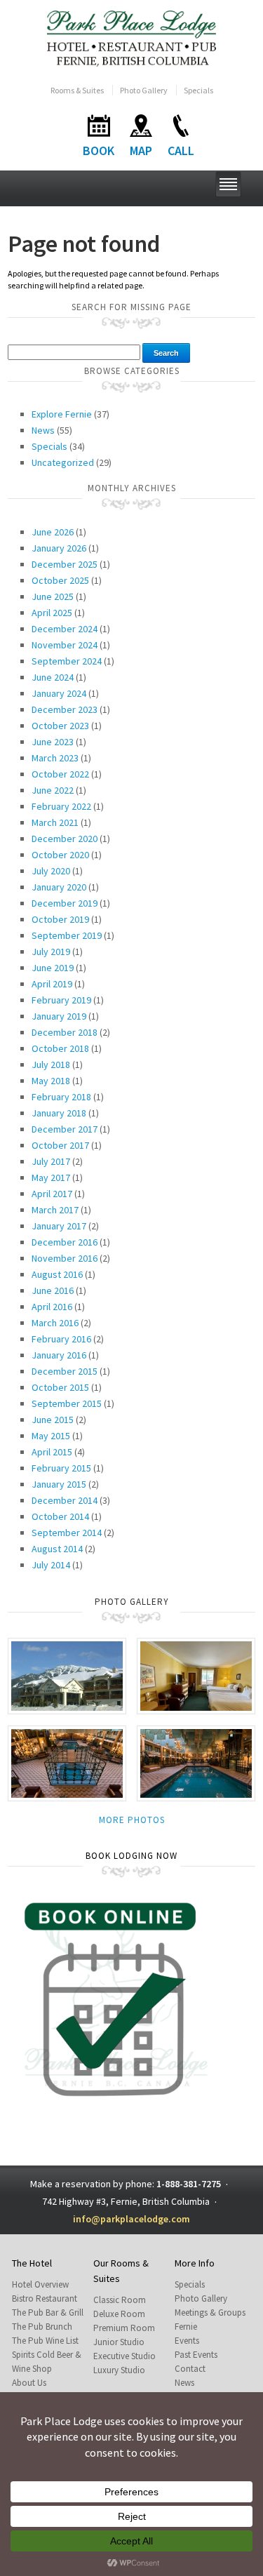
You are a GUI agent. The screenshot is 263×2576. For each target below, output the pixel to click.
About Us (29, 2383)
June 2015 (53, 1420)
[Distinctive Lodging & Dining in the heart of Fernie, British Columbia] (131, 38)
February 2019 (61, 1000)
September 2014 (67, 1533)
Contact (190, 2369)
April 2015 (52, 1452)
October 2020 (60, 855)
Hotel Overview (40, 2284)
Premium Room (124, 2328)
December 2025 (65, 564)
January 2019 (59, 1016)
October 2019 (60, 919)
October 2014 (60, 1516)
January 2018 (59, 1113)
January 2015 (59, 1484)
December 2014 (65, 1500)
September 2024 (67, 661)
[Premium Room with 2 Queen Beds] (196, 1675)
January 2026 (59, 548)
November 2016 (65, 1258)
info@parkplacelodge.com (131, 2219)
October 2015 (60, 1387)
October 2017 (60, 1145)
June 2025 (53, 596)
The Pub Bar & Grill (48, 2313)
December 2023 (65, 709)
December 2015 (65, 1371)
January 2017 (59, 1226)
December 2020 (65, 839)
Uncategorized (63, 462)
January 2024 (59, 693)
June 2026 (53, 532)
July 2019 (51, 952)
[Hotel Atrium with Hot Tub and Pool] (67, 1762)
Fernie (186, 2327)
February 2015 (61, 1468)
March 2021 (55, 822)
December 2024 (65, 629)
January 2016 (59, 1355)
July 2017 (51, 1161)
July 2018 (51, 1065)
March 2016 (55, 1323)
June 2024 (53, 677)
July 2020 (51, 871)
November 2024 (65, 645)
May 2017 (51, 1177)
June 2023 (53, 742)
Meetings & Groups (210, 2313)
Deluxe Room (119, 2314)
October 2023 (60, 726)
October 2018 (60, 1048)
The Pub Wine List (45, 2341)
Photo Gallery (144, 90)
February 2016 (61, 1339)
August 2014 (57, 1549)
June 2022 (53, 790)
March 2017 (55, 1210)
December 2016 (65, 1242)
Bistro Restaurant (45, 2298)
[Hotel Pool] (196, 1762)
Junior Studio (119, 2342)
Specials (198, 90)
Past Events (196, 2355)
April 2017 (52, 1194)
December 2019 (65, 903)
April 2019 (52, 984)
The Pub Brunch (42, 2327)
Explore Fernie (62, 414)
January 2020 (59, 887)
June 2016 (53, 1290)
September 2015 (67, 1403)
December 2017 (65, 1129)
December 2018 (65, 1032)
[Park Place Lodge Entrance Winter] (67, 1675)
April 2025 (52, 613)
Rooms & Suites (77, 90)
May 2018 (51, 1081)
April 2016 (52, 1307)
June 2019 (53, 968)
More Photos (132, 1820)
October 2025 (60, 580)
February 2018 (61, 1097)
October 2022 (60, 774)
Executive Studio (124, 2356)
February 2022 (61, 806)
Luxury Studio (119, 2370)
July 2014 (51, 1565)
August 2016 (57, 1274)
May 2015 (51, 1436)
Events (187, 2341)
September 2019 (67, 935)
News (43, 430)
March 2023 (55, 758)
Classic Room (120, 2300)
